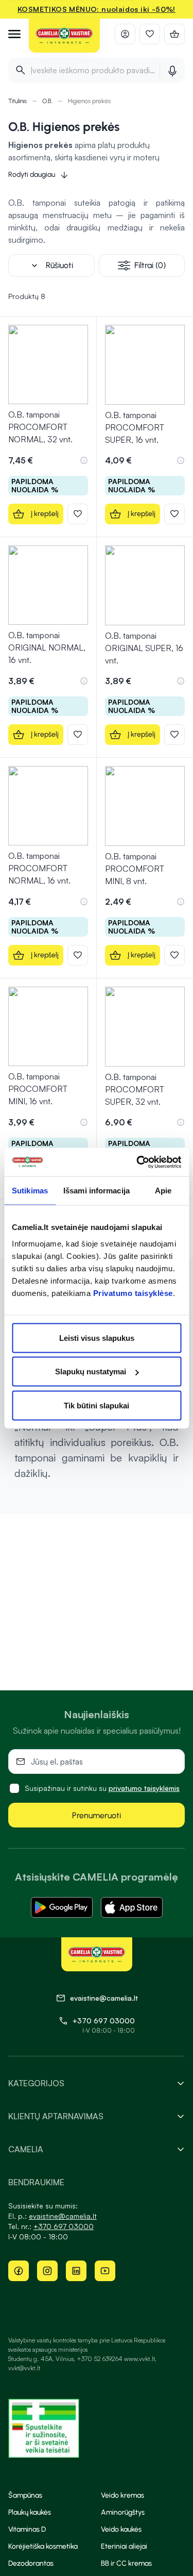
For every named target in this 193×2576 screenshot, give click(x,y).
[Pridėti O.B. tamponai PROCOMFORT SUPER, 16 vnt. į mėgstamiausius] (174, 514)
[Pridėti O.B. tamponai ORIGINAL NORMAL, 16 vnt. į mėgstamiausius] (78, 735)
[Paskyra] (125, 34)
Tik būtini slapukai (97, 1405)
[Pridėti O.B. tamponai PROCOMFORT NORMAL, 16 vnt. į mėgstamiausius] (78, 955)
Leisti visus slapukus (97, 1337)
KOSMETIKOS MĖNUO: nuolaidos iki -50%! (97, 9)
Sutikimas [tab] (30, 1191)
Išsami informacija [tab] (97, 1191)
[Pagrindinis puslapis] (64, 36)
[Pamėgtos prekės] (150, 34)
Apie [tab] (163, 1191)
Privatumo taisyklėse (133, 1293)
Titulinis (17, 101)
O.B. (47, 101)
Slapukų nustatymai (91, 1372)
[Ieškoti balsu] (172, 70)
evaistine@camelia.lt (63, 2216)
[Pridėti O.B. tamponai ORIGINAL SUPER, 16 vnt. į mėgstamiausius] (174, 735)
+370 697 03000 (104, 2021)
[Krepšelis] (174, 34)
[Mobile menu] (14, 34)
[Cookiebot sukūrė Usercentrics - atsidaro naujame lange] (137, 1162)
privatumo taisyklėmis (144, 1788)
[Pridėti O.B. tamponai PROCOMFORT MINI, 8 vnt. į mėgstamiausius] (174, 955)
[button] (84, 460)
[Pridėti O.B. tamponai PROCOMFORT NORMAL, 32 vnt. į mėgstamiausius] (78, 514)
